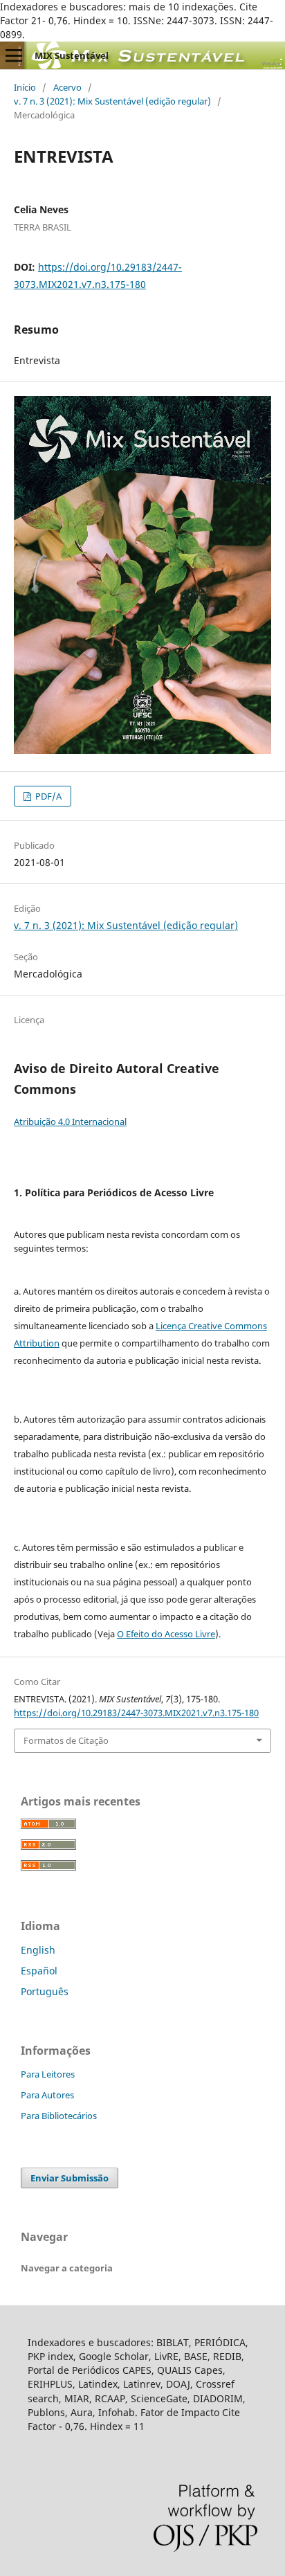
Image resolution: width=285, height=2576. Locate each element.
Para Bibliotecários (59, 2116)
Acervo (67, 87)
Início (25, 87)
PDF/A (47, 796)
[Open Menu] (14, 55)
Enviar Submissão (70, 2178)
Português (45, 1991)
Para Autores (47, 2095)
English (38, 1950)
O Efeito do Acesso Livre (166, 1634)
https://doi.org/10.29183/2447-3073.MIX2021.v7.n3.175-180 (136, 1713)
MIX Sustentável (72, 55)
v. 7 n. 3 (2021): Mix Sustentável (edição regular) (112, 101)
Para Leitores (48, 2074)
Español (39, 1971)
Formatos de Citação (66, 1740)
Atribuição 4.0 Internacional (70, 1122)
